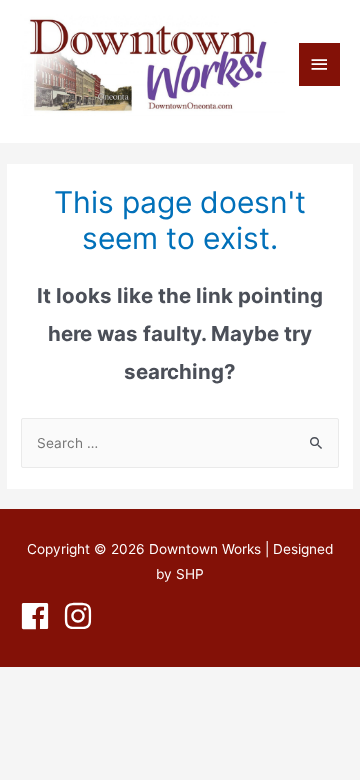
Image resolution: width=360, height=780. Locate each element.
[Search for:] (180, 443)
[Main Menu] (320, 64)
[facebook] (39, 616)
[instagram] (82, 616)
